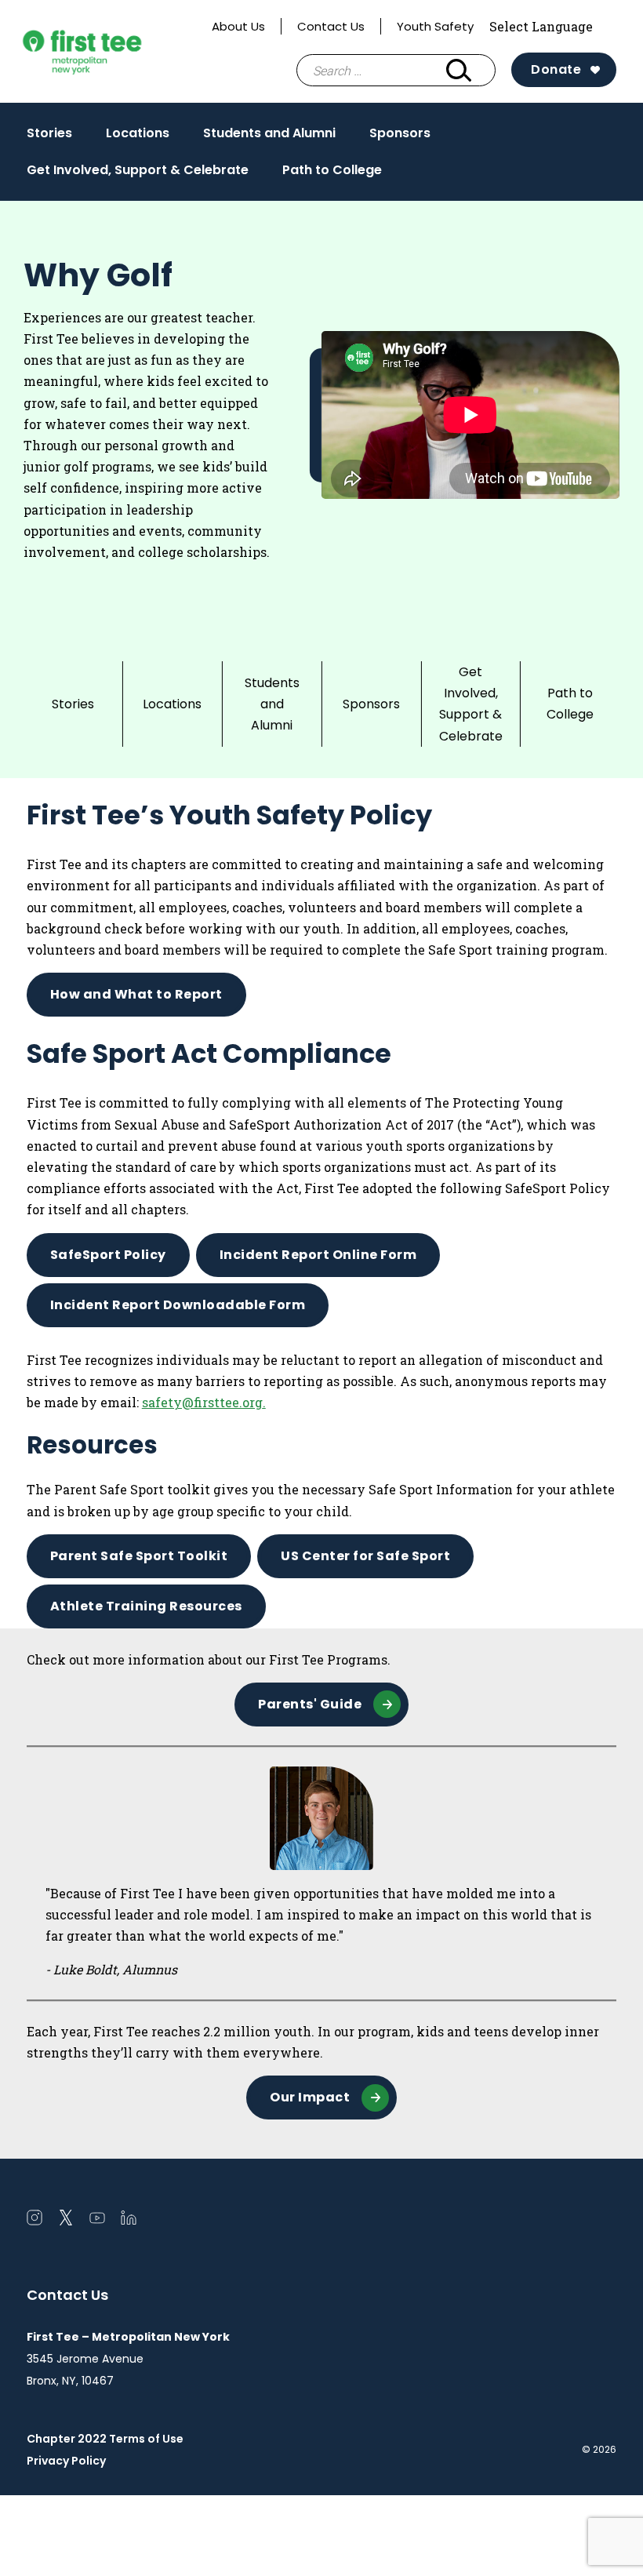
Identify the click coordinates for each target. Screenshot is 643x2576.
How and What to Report (136, 994)
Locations (138, 133)
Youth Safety (435, 26)
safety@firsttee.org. (204, 1402)
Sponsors (400, 133)
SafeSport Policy (108, 1255)
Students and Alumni (269, 133)
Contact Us (331, 26)
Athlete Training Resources (146, 1606)
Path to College (332, 170)
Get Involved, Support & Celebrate (138, 170)
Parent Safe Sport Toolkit (139, 1556)
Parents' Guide (310, 1704)
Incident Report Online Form (318, 1255)
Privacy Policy (66, 2461)
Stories (49, 133)
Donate (556, 69)
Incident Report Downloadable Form (178, 1305)
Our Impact (310, 2097)
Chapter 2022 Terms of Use (105, 2439)
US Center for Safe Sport (365, 1556)
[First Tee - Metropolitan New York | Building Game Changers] (112, 51)
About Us (238, 26)
